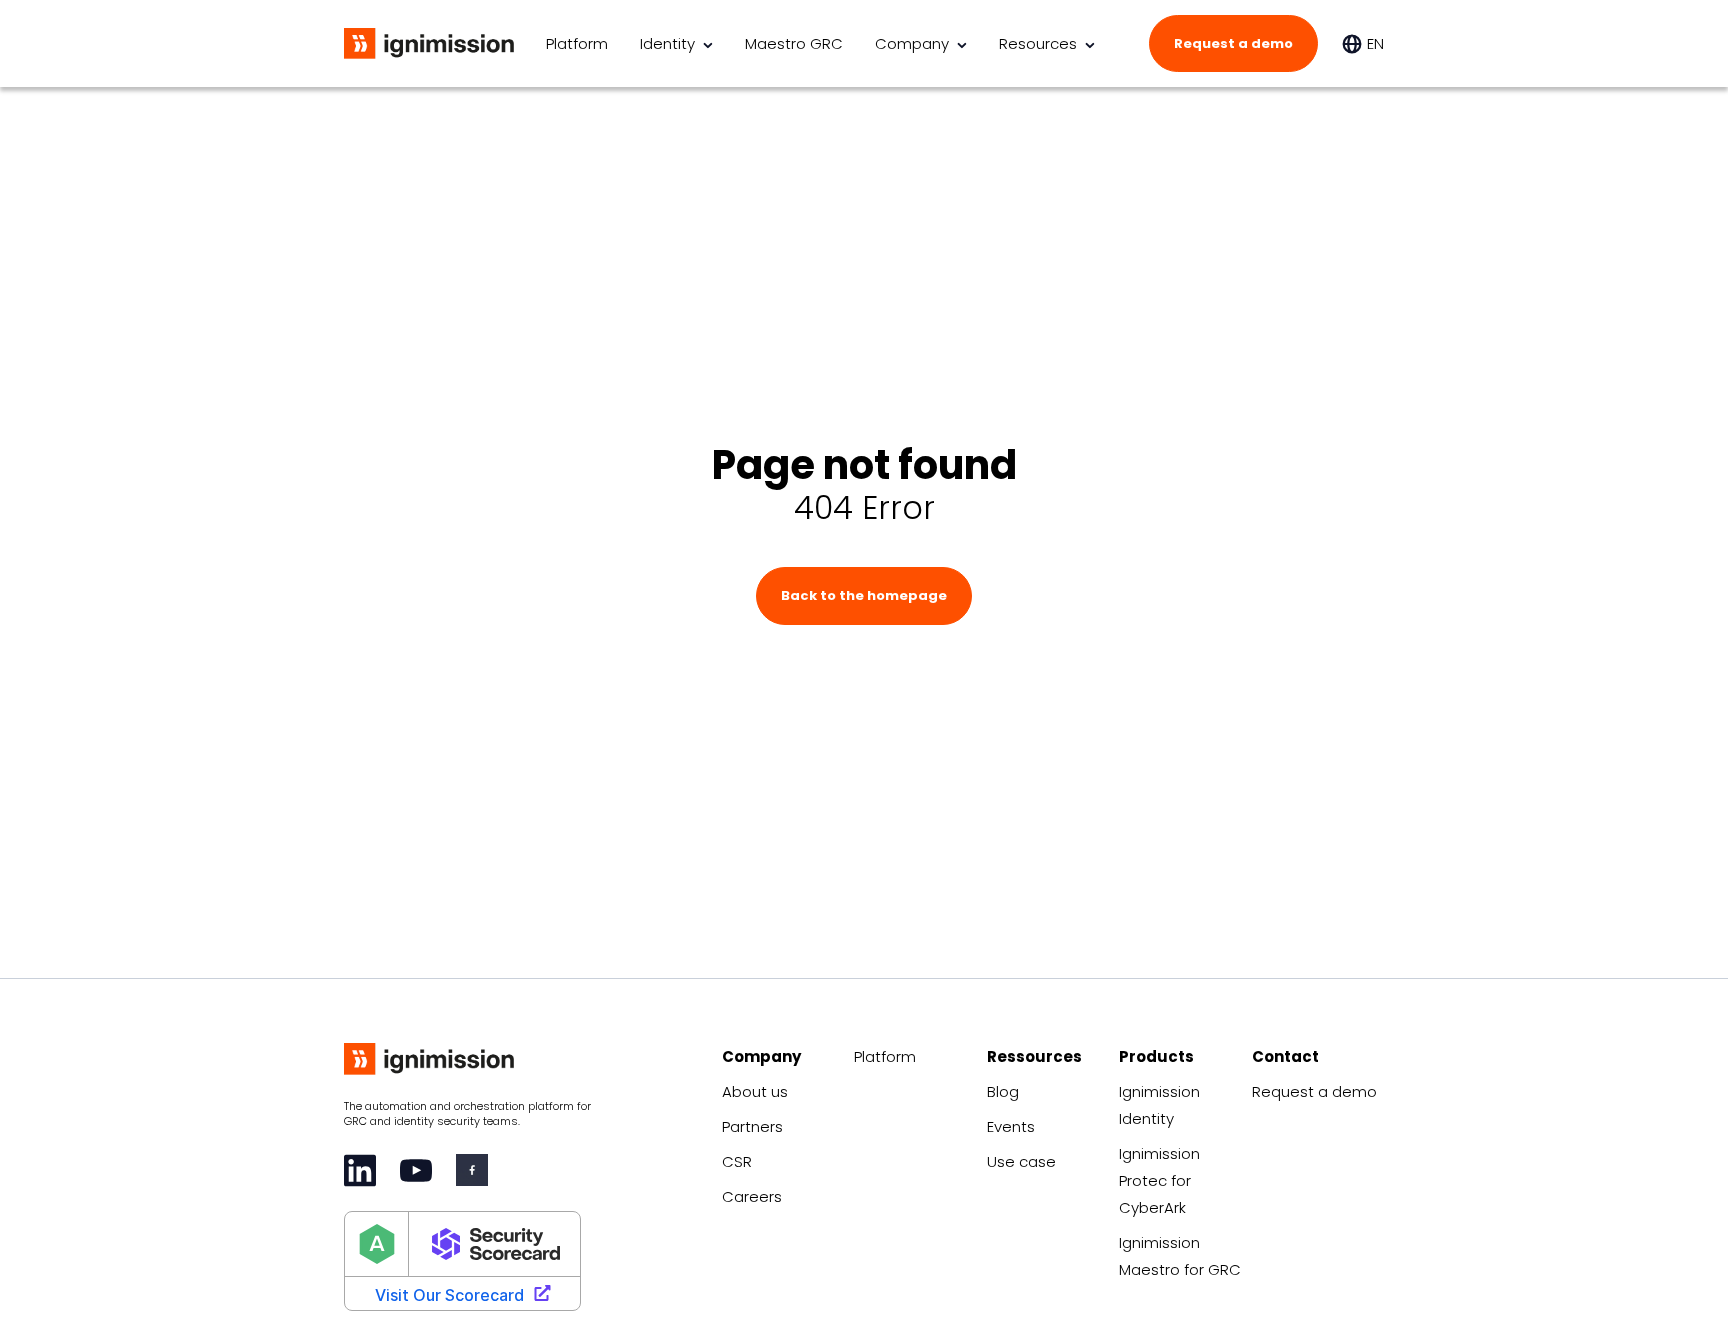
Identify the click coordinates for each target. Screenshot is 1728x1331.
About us (755, 1091)
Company (912, 43)
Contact (1285, 1056)
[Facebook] (472, 1170)
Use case (1021, 1161)
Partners (752, 1126)
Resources (1038, 43)
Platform (577, 43)
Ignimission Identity (1159, 1105)
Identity (667, 43)
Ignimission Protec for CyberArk (1159, 1180)
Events (1011, 1126)
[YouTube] (416, 1170)
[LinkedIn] (360, 1170)
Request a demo (1233, 43)
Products (1156, 1056)
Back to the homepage (864, 595)
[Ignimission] (429, 44)
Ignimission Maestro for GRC (1180, 1256)
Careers (752, 1196)
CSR (737, 1161)
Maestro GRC (794, 43)
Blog (1003, 1091)
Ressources (1034, 1056)
